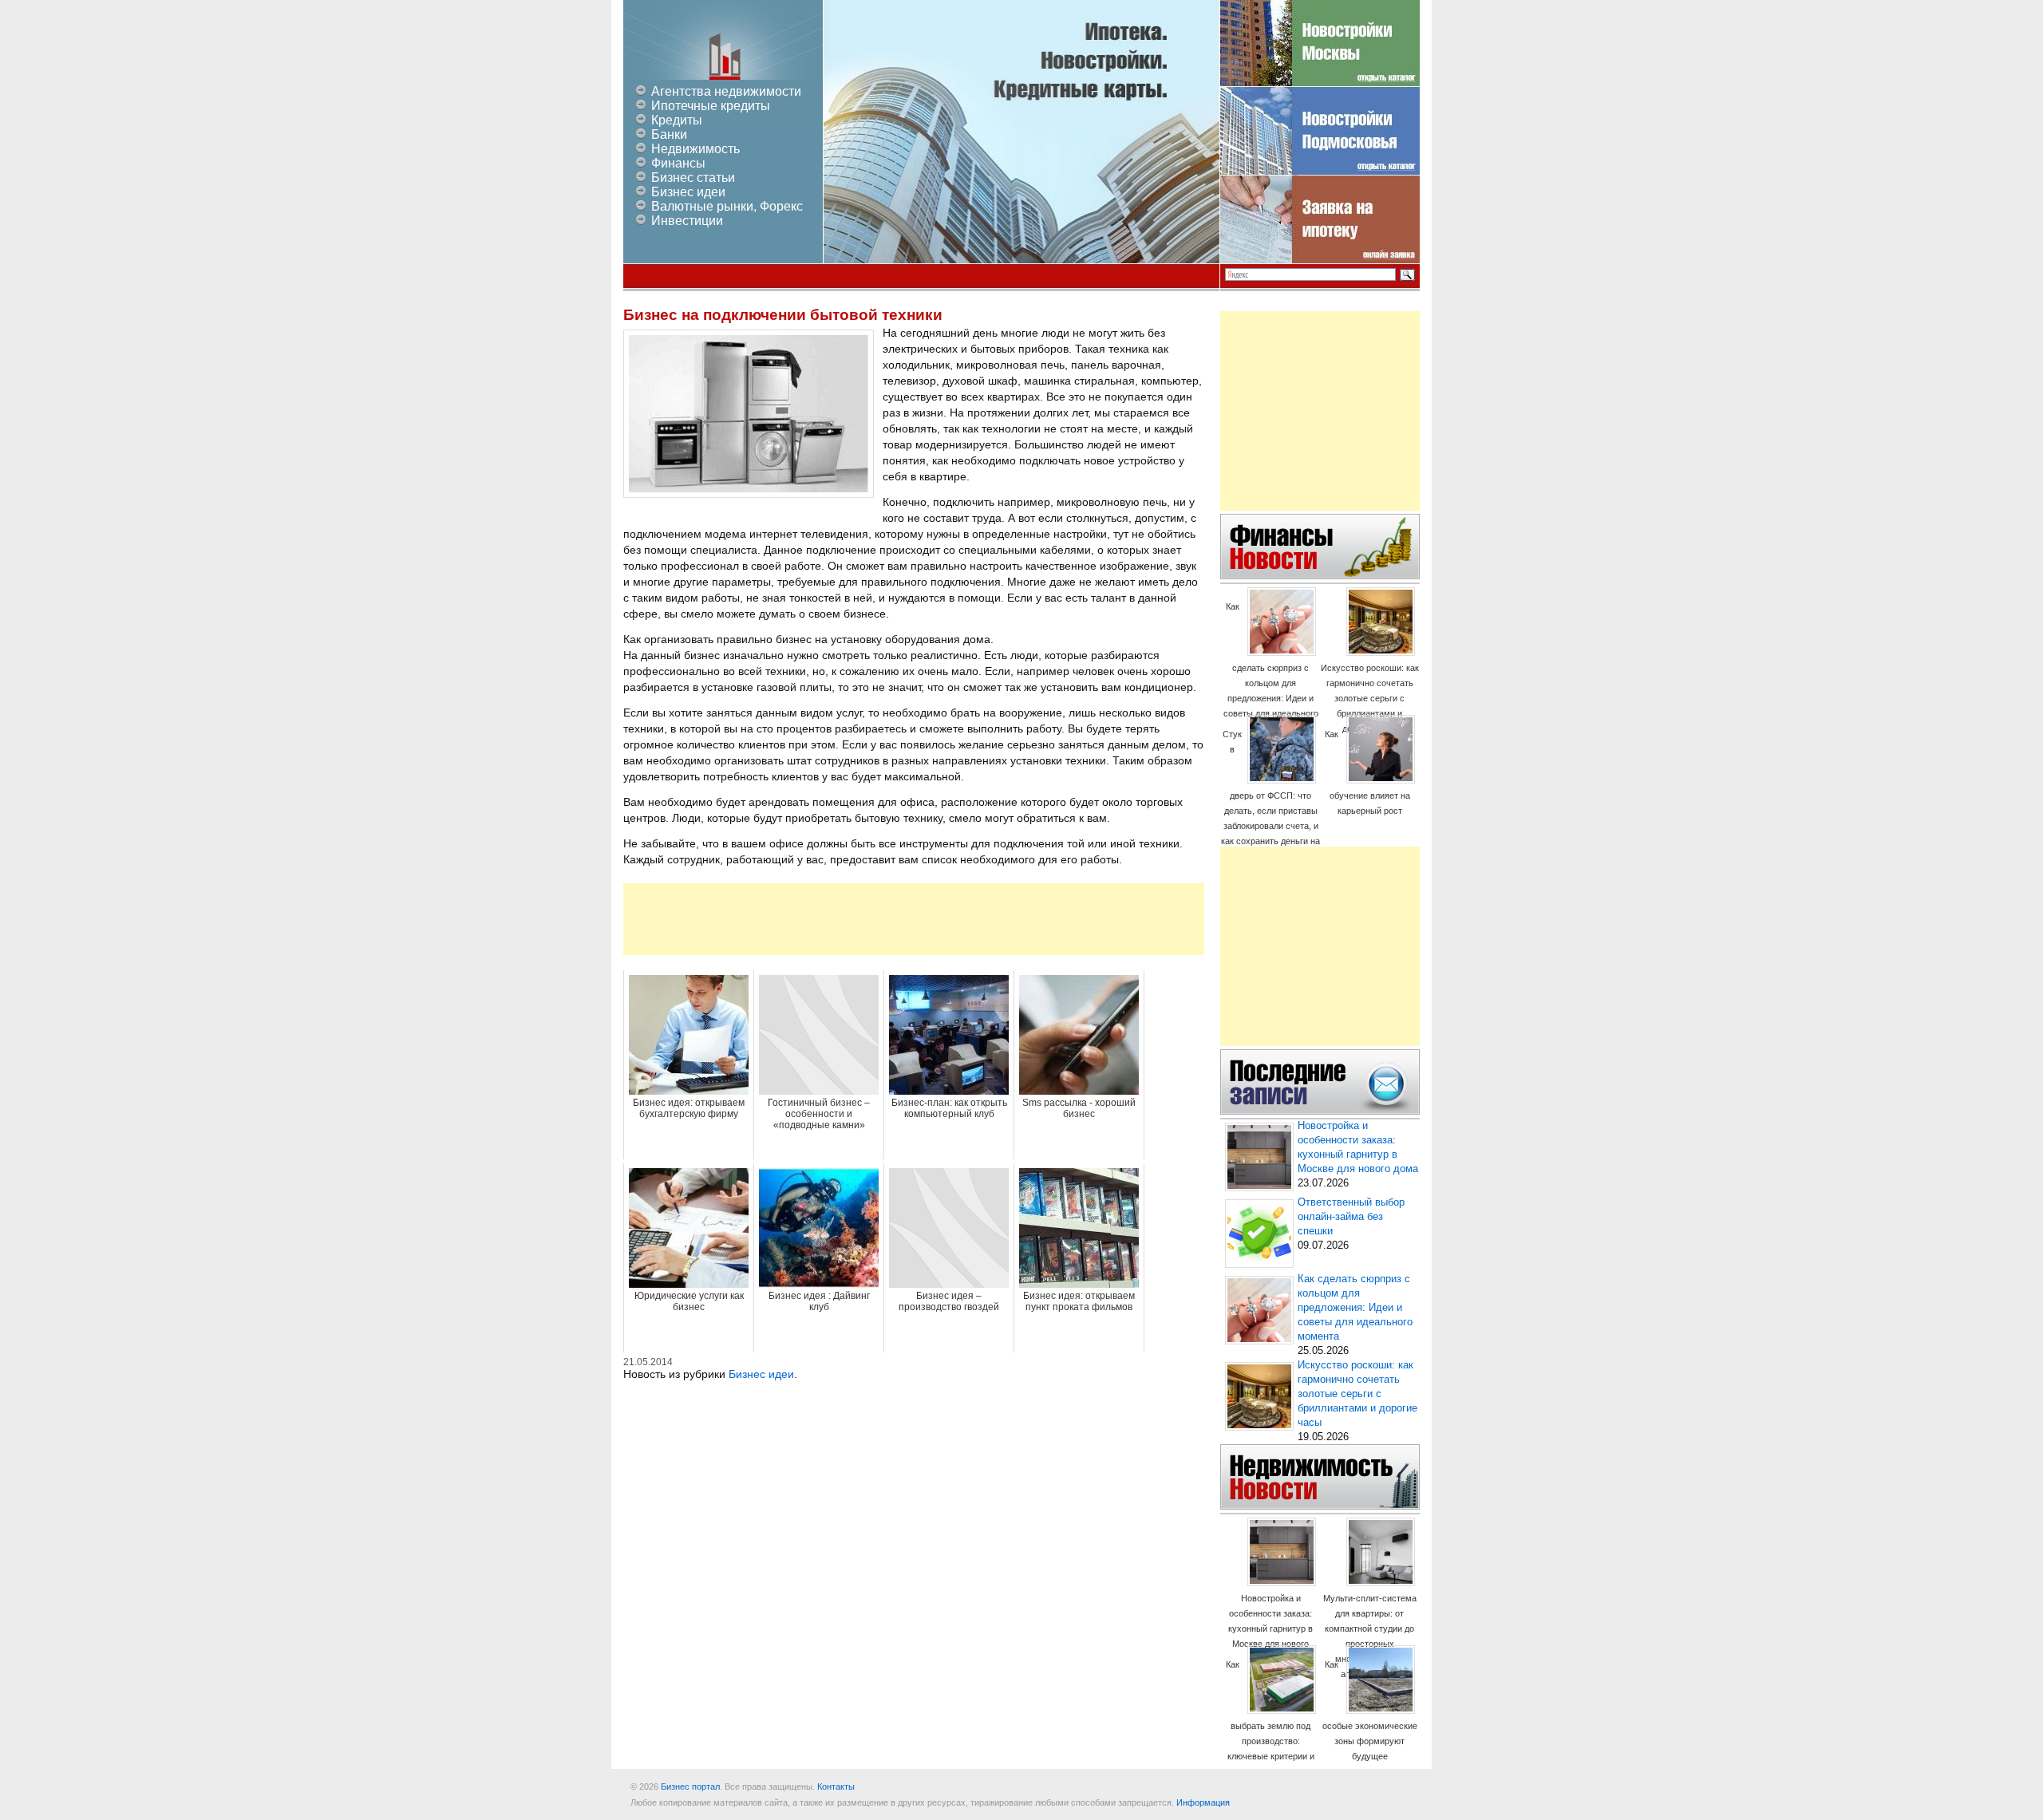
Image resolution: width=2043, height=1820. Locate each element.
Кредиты (677, 120)
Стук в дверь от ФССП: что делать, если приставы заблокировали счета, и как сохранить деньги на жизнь (1270, 795)
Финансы (678, 163)
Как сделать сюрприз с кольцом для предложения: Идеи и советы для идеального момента (1271, 667)
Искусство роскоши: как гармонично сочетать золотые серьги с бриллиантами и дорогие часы (1370, 698)
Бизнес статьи (693, 178)
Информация (1203, 1802)
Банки (669, 134)
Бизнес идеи (688, 192)
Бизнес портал (690, 1786)
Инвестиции (687, 221)
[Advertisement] (914, 919)
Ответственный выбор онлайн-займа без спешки (1351, 1217)
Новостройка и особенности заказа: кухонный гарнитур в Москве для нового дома (1270, 1629)
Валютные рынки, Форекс (727, 206)
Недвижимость (695, 149)
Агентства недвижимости (726, 91)
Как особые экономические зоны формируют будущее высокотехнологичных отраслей (1370, 1725)
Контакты (836, 1786)
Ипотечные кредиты (711, 106)
